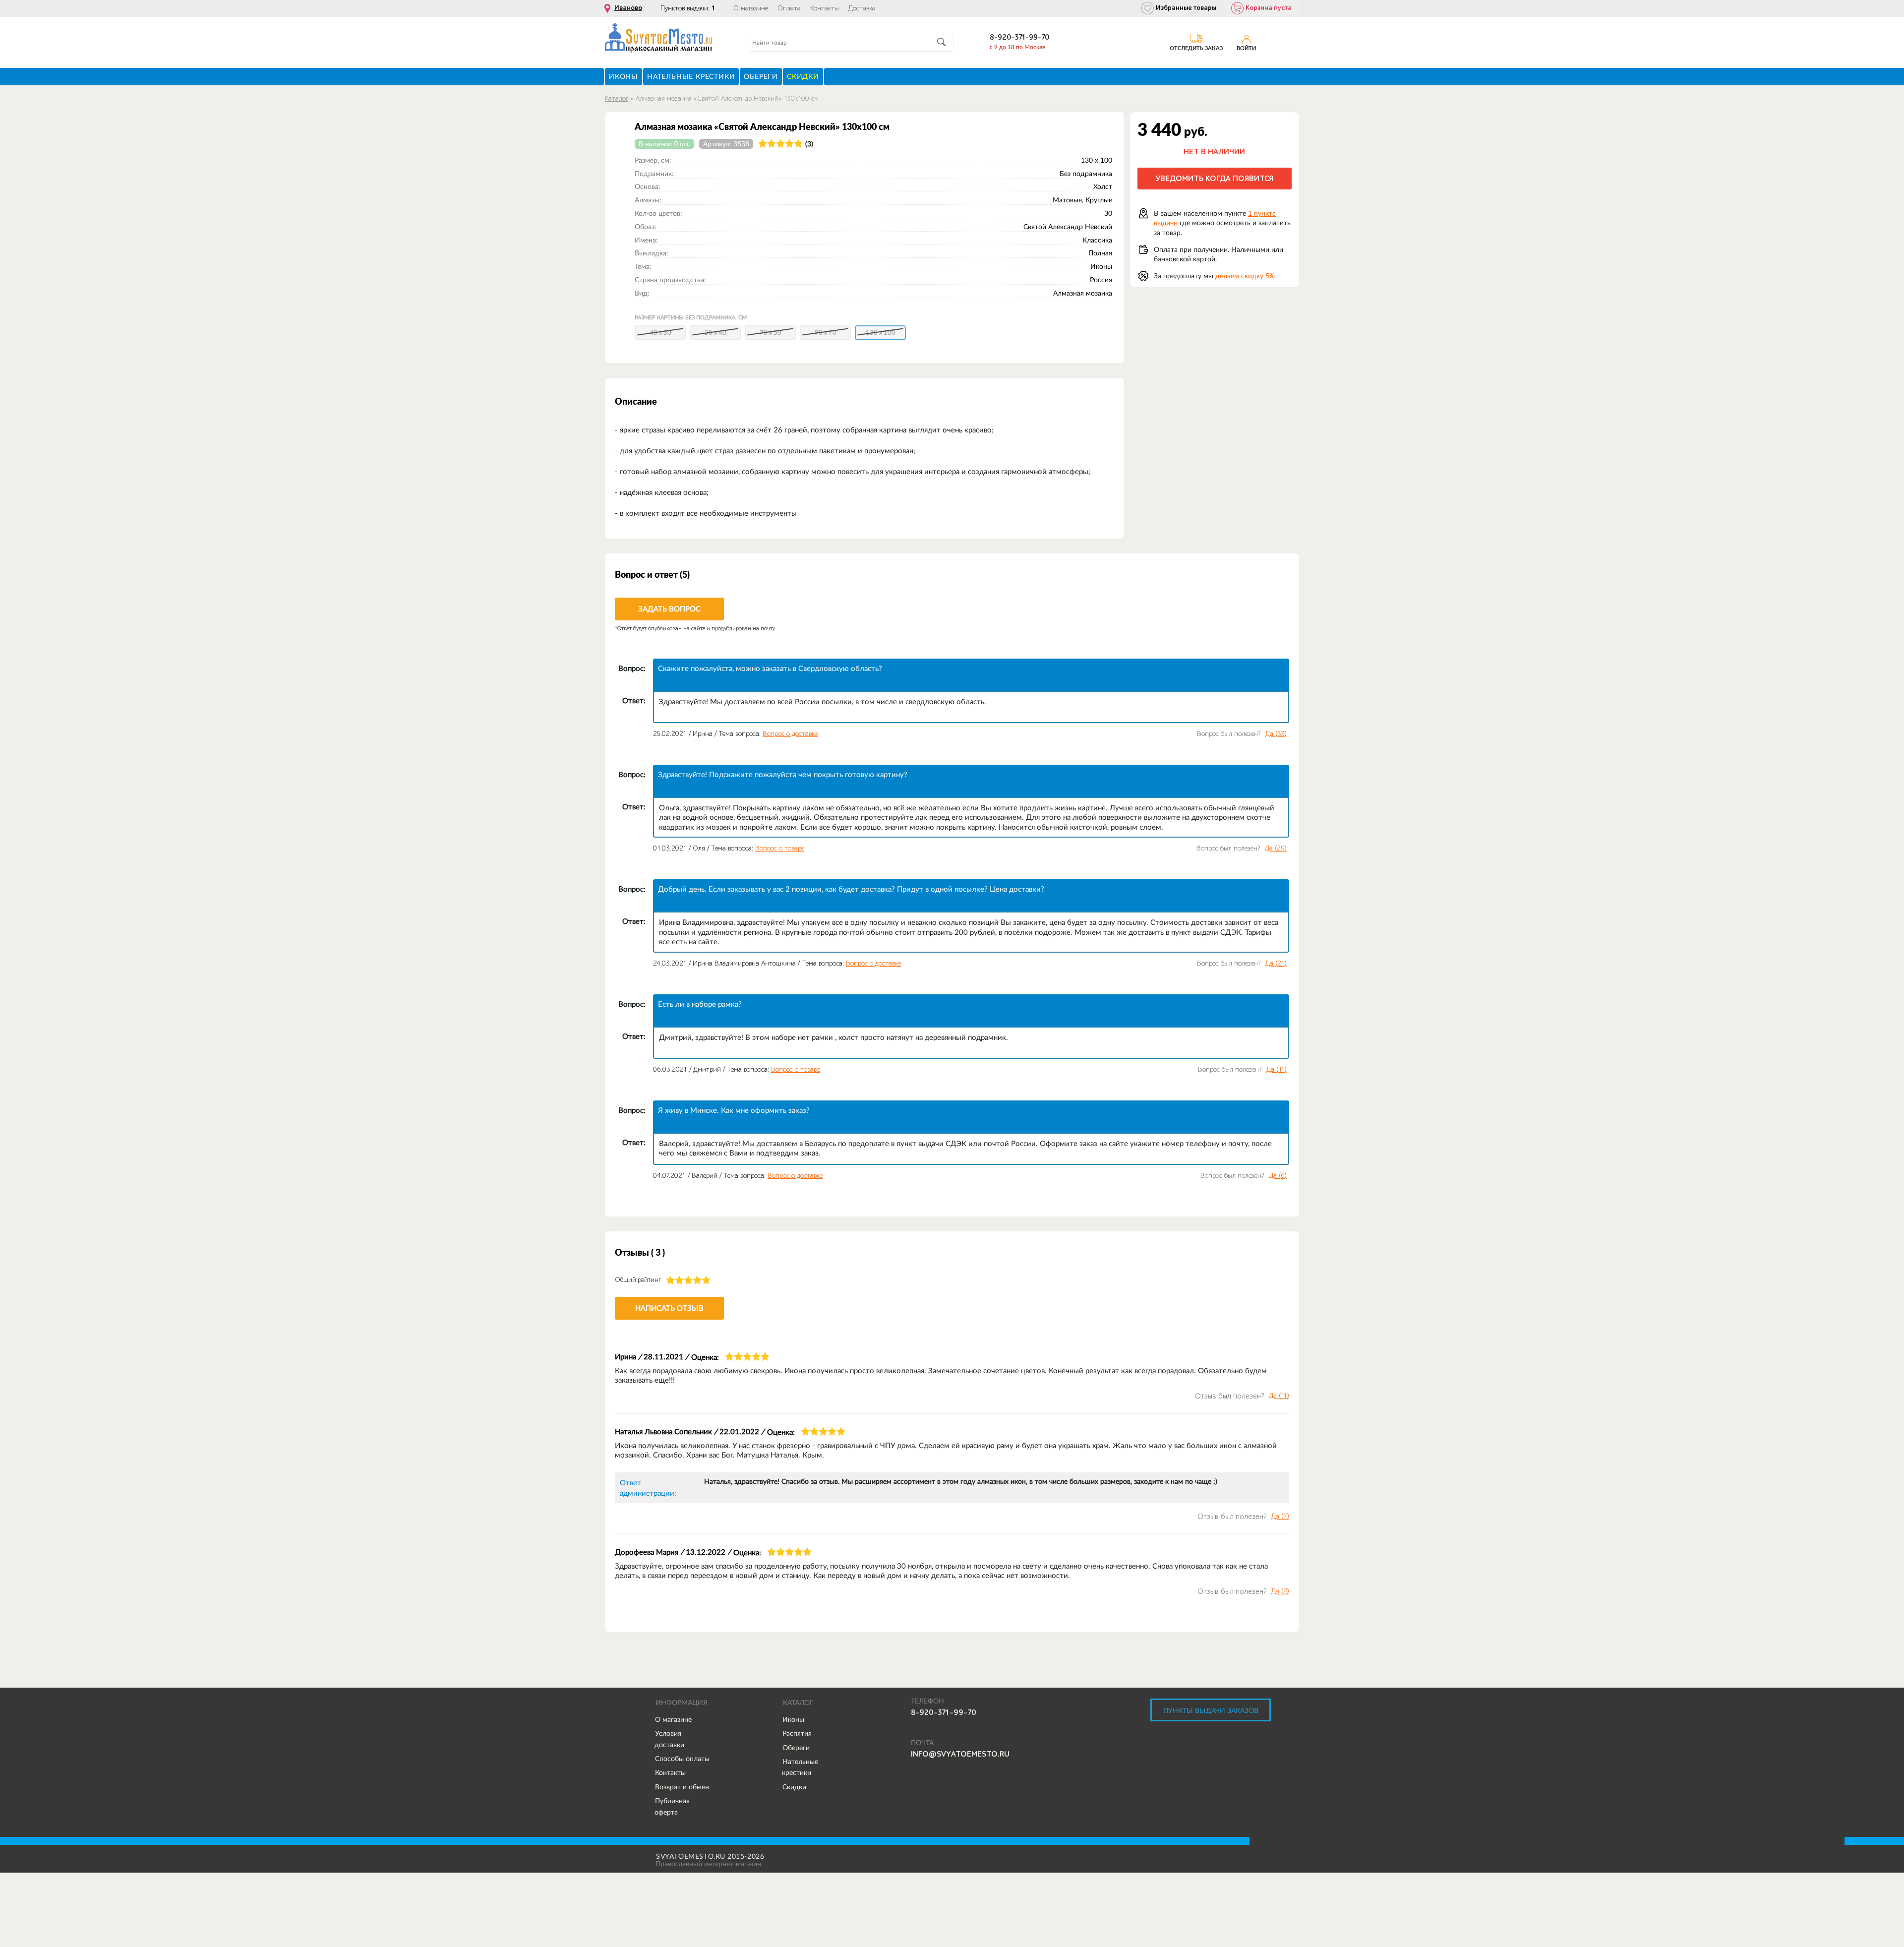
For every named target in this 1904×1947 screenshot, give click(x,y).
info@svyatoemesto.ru (960, 1754)
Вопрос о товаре (780, 848)
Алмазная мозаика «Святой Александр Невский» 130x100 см (727, 98)
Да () (1276, 734)
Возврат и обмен (682, 1787)
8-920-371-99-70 (1019, 37)
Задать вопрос (669, 609)
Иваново (628, 8)
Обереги (796, 1748)
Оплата (789, 8)
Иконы (793, 1719)
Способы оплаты (682, 1759)
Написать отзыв (669, 1308)
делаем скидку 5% (1245, 276)
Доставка (862, 8)
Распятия (797, 1733)
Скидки (794, 1787)
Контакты (825, 8)
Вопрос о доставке (790, 734)
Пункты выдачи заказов (1211, 1710)
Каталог (617, 98)
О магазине (751, 8)
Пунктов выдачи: (688, 8)
